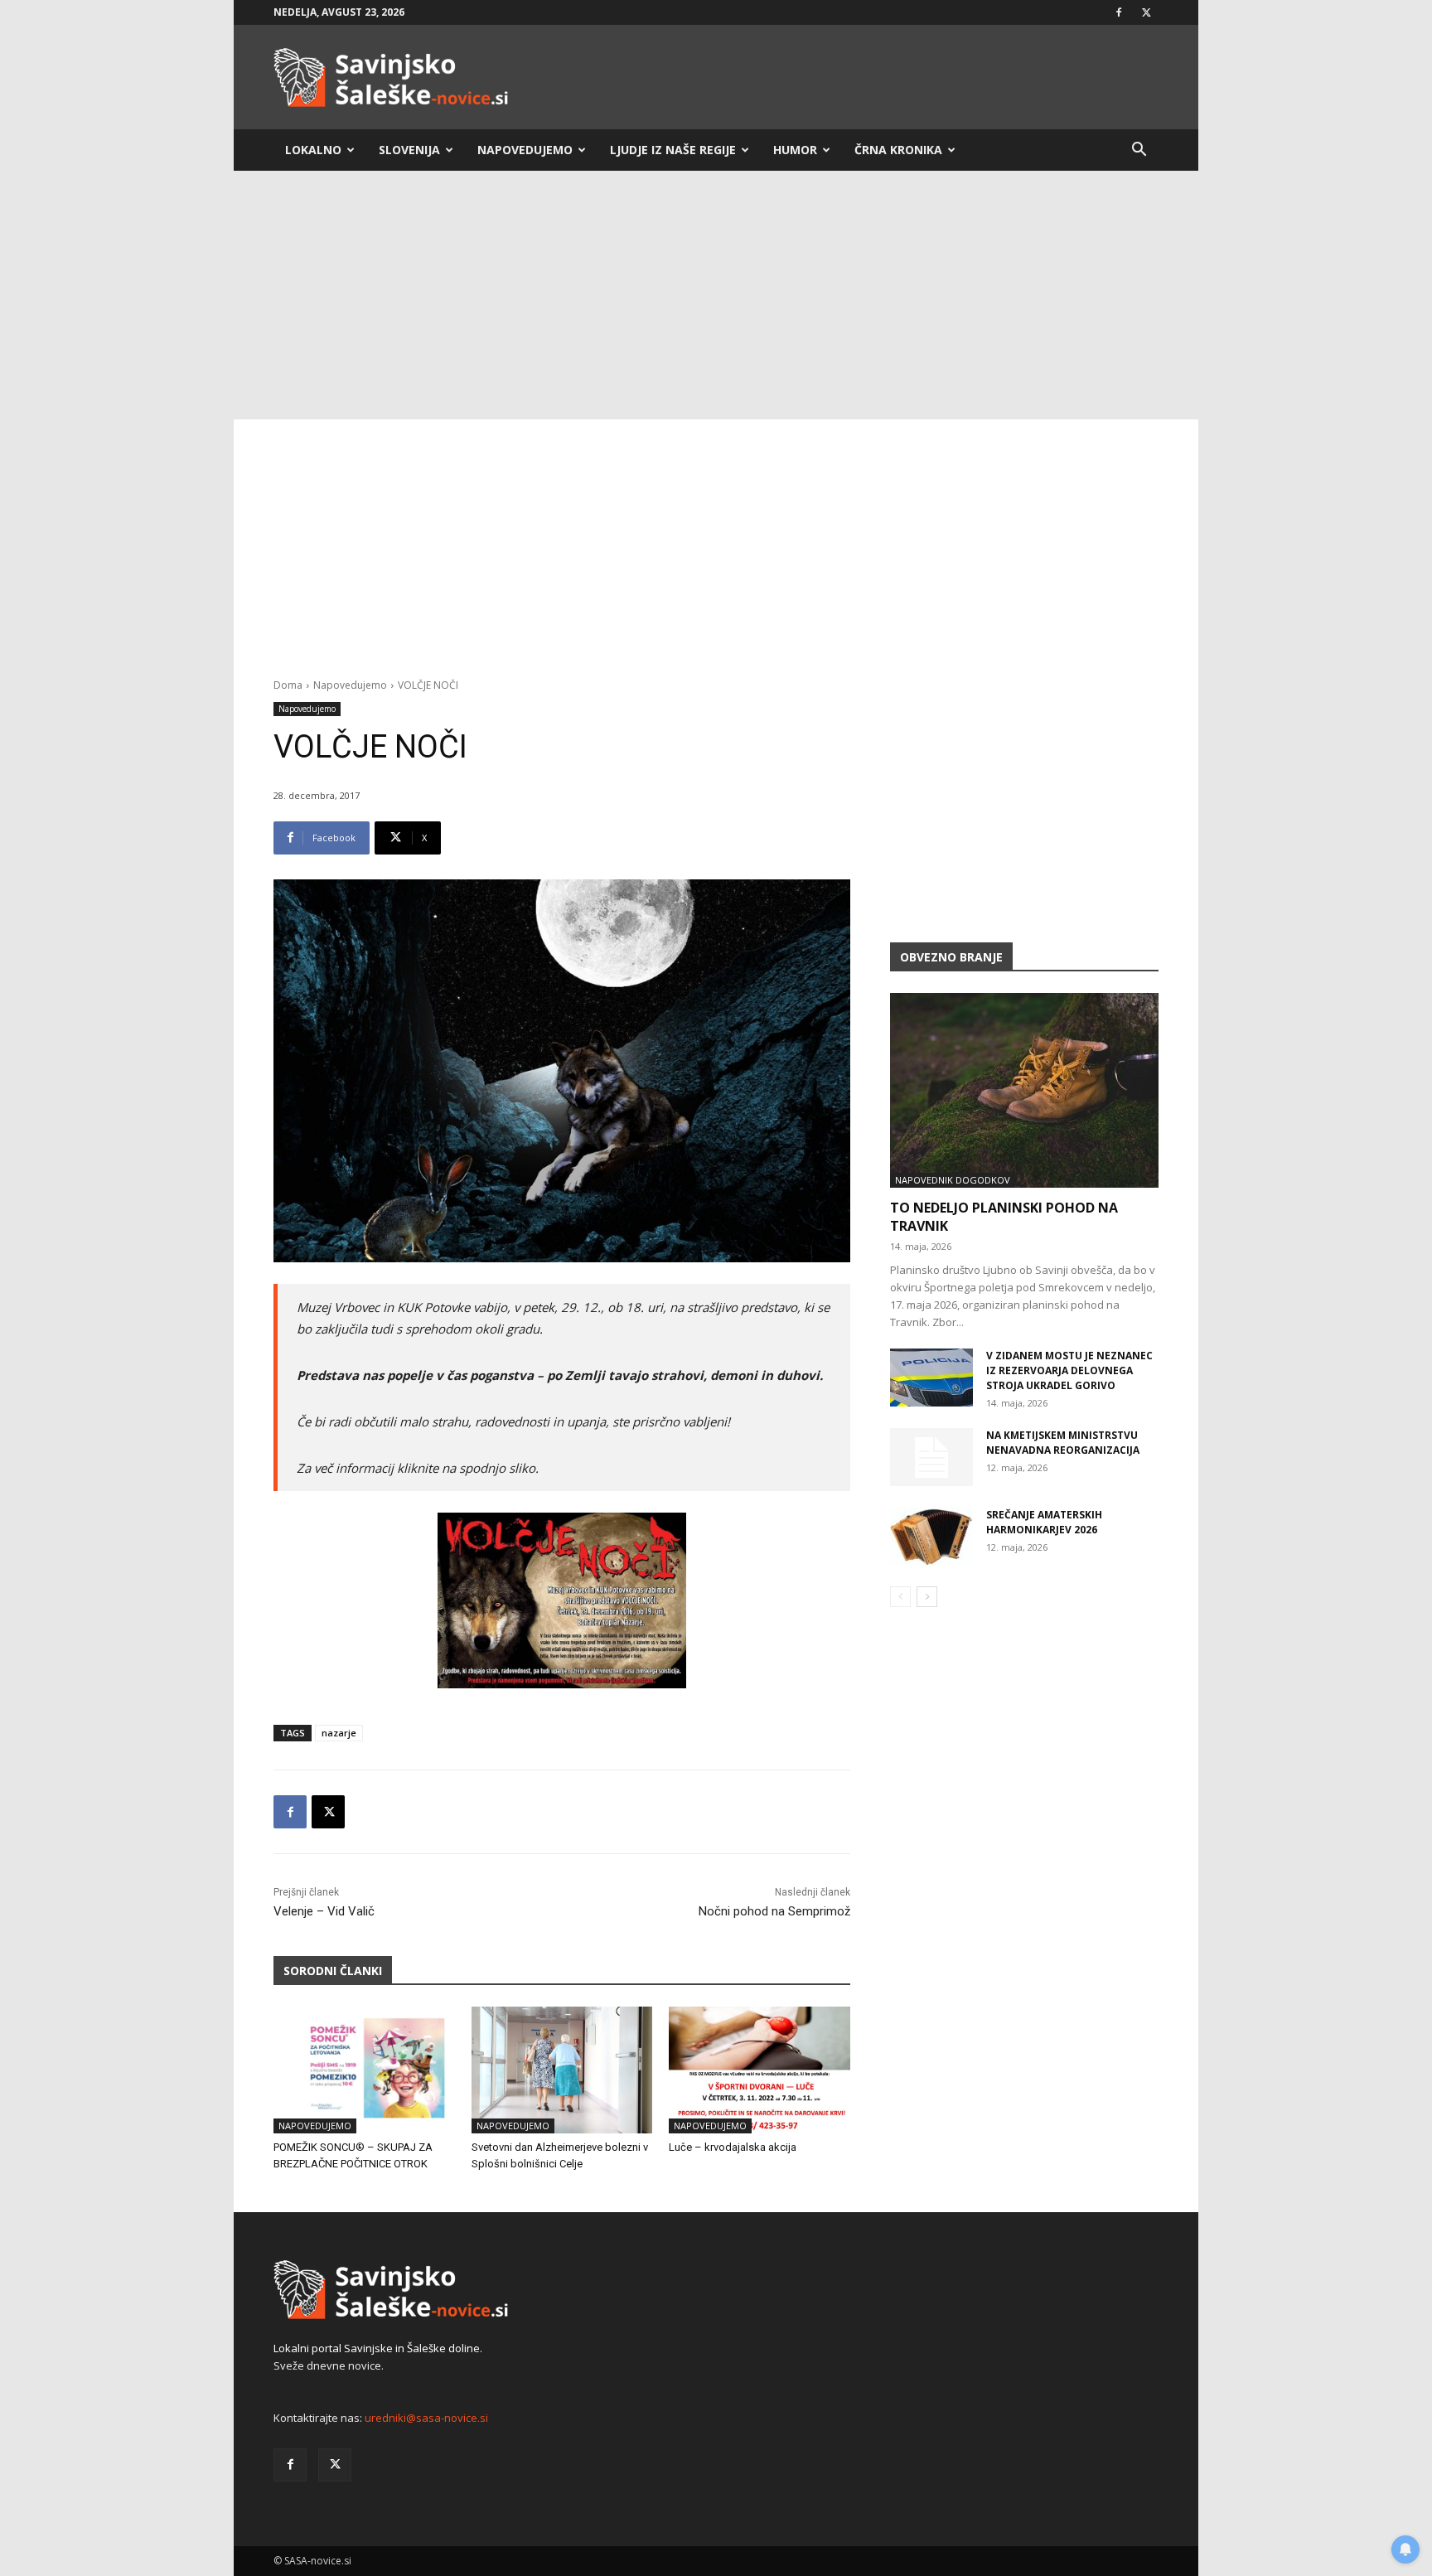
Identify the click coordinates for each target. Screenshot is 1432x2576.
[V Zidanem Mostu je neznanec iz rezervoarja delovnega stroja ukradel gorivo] (931, 1378)
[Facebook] (1119, 12)
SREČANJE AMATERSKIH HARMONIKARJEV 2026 (1044, 1522)
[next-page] (927, 1597)
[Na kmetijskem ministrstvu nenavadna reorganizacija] (931, 1457)
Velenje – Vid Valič (324, 1911)
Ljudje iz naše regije (673, 150)
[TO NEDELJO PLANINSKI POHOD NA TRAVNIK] (1024, 1090)
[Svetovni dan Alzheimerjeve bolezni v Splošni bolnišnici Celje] (562, 2070)
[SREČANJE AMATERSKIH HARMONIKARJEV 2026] (931, 1537)
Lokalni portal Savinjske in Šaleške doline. (378, 2348)
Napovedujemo (525, 150)
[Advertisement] (716, 295)
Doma (288, 685)
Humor (795, 150)
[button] (1139, 151)
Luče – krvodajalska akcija (733, 2147)
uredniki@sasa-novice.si (426, 2418)
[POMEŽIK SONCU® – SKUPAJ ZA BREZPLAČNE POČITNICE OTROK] (364, 2070)
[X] (1146, 12)
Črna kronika (898, 150)
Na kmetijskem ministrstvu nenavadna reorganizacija (1063, 1443)
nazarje (339, 1733)
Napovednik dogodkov (953, 1180)
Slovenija (409, 150)
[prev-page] (900, 1597)
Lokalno (313, 150)
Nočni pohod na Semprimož (774, 1911)
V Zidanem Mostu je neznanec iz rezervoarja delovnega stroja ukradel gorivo (1069, 1370)
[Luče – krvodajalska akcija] (760, 2070)
